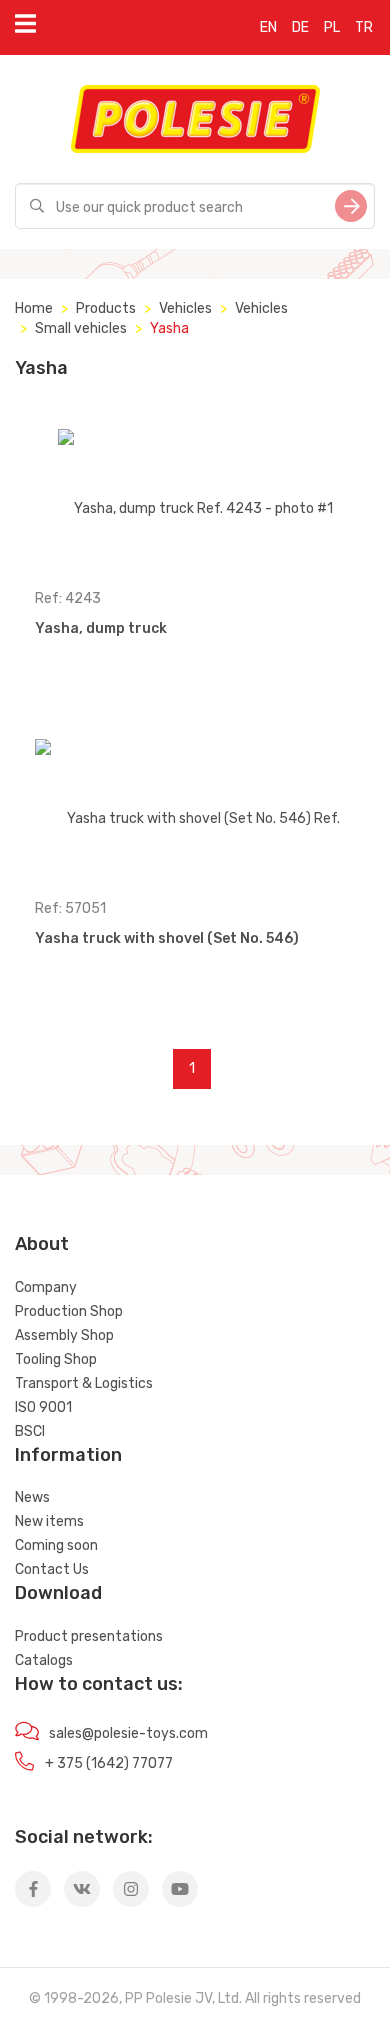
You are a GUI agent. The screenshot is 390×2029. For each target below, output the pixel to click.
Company (46, 1287)
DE (300, 27)
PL (332, 27)
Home (34, 308)
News (32, 1497)
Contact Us (52, 1569)
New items (49, 1521)
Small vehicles (81, 328)
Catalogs (44, 1660)
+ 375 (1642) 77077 (109, 1763)
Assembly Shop (64, 1335)
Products (106, 308)
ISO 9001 (43, 1407)
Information (68, 1455)
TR (364, 27)
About (42, 1244)
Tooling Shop (56, 1359)
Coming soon (56, 1545)
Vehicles (185, 308)
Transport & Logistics (84, 1383)
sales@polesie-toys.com (128, 1733)
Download (58, 1593)
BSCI (30, 1431)
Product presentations (89, 1636)
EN (268, 27)
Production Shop (69, 1311)
